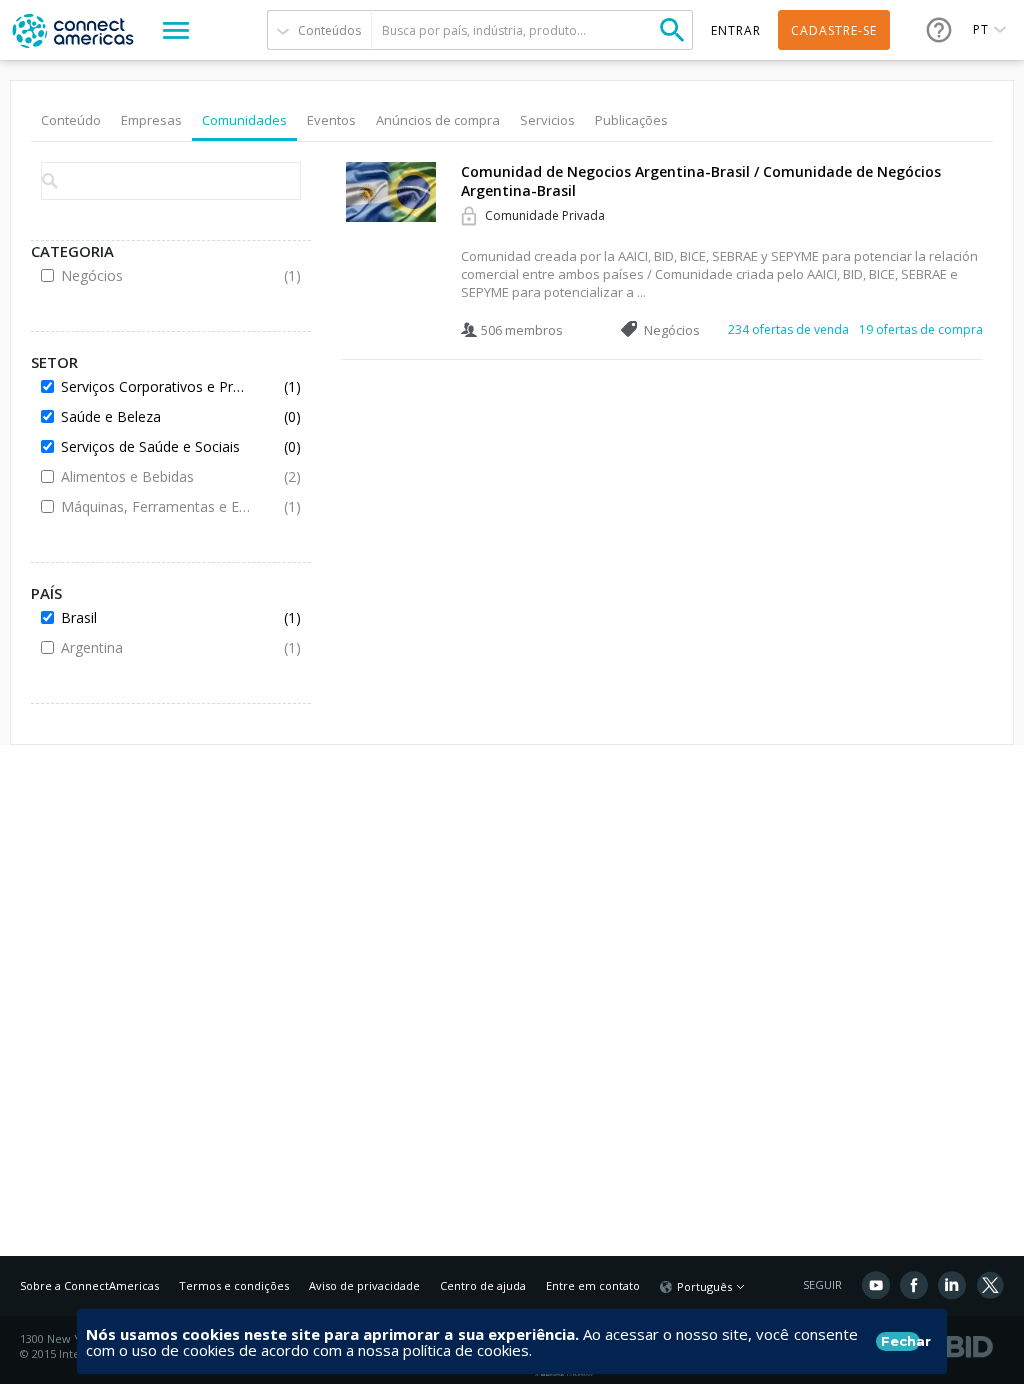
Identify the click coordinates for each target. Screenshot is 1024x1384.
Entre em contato (593, 1285)
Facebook (914, 1285)
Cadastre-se (834, 30)
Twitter (990, 1285)
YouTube (876, 1285)
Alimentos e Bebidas (156, 476)
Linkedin (952, 1285)
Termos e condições (234, 1285)
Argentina (156, 647)
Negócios (156, 275)
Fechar (900, 1341)
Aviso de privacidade (364, 1285)
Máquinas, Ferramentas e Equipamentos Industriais (156, 506)
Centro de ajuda (483, 1285)
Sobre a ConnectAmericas (89, 1285)
